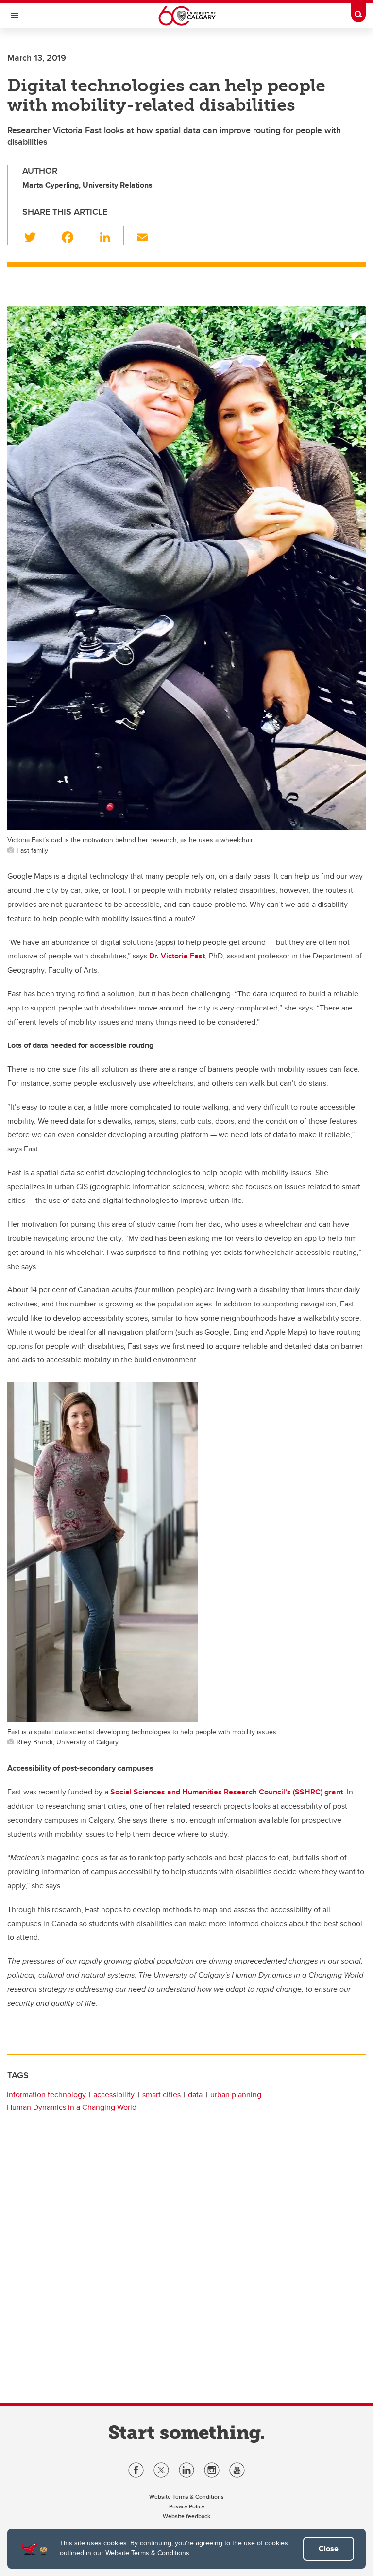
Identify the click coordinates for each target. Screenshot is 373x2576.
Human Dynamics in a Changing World (72, 2107)
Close (329, 2549)
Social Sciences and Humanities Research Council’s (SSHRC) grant (227, 1792)
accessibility (114, 2095)
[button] (36, 235)
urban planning (236, 2095)
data (195, 2095)
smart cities (161, 2095)
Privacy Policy (187, 2506)
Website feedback (186, 2516)
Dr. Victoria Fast (177, 956)
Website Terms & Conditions (147, 2553)
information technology (46, 2095)
